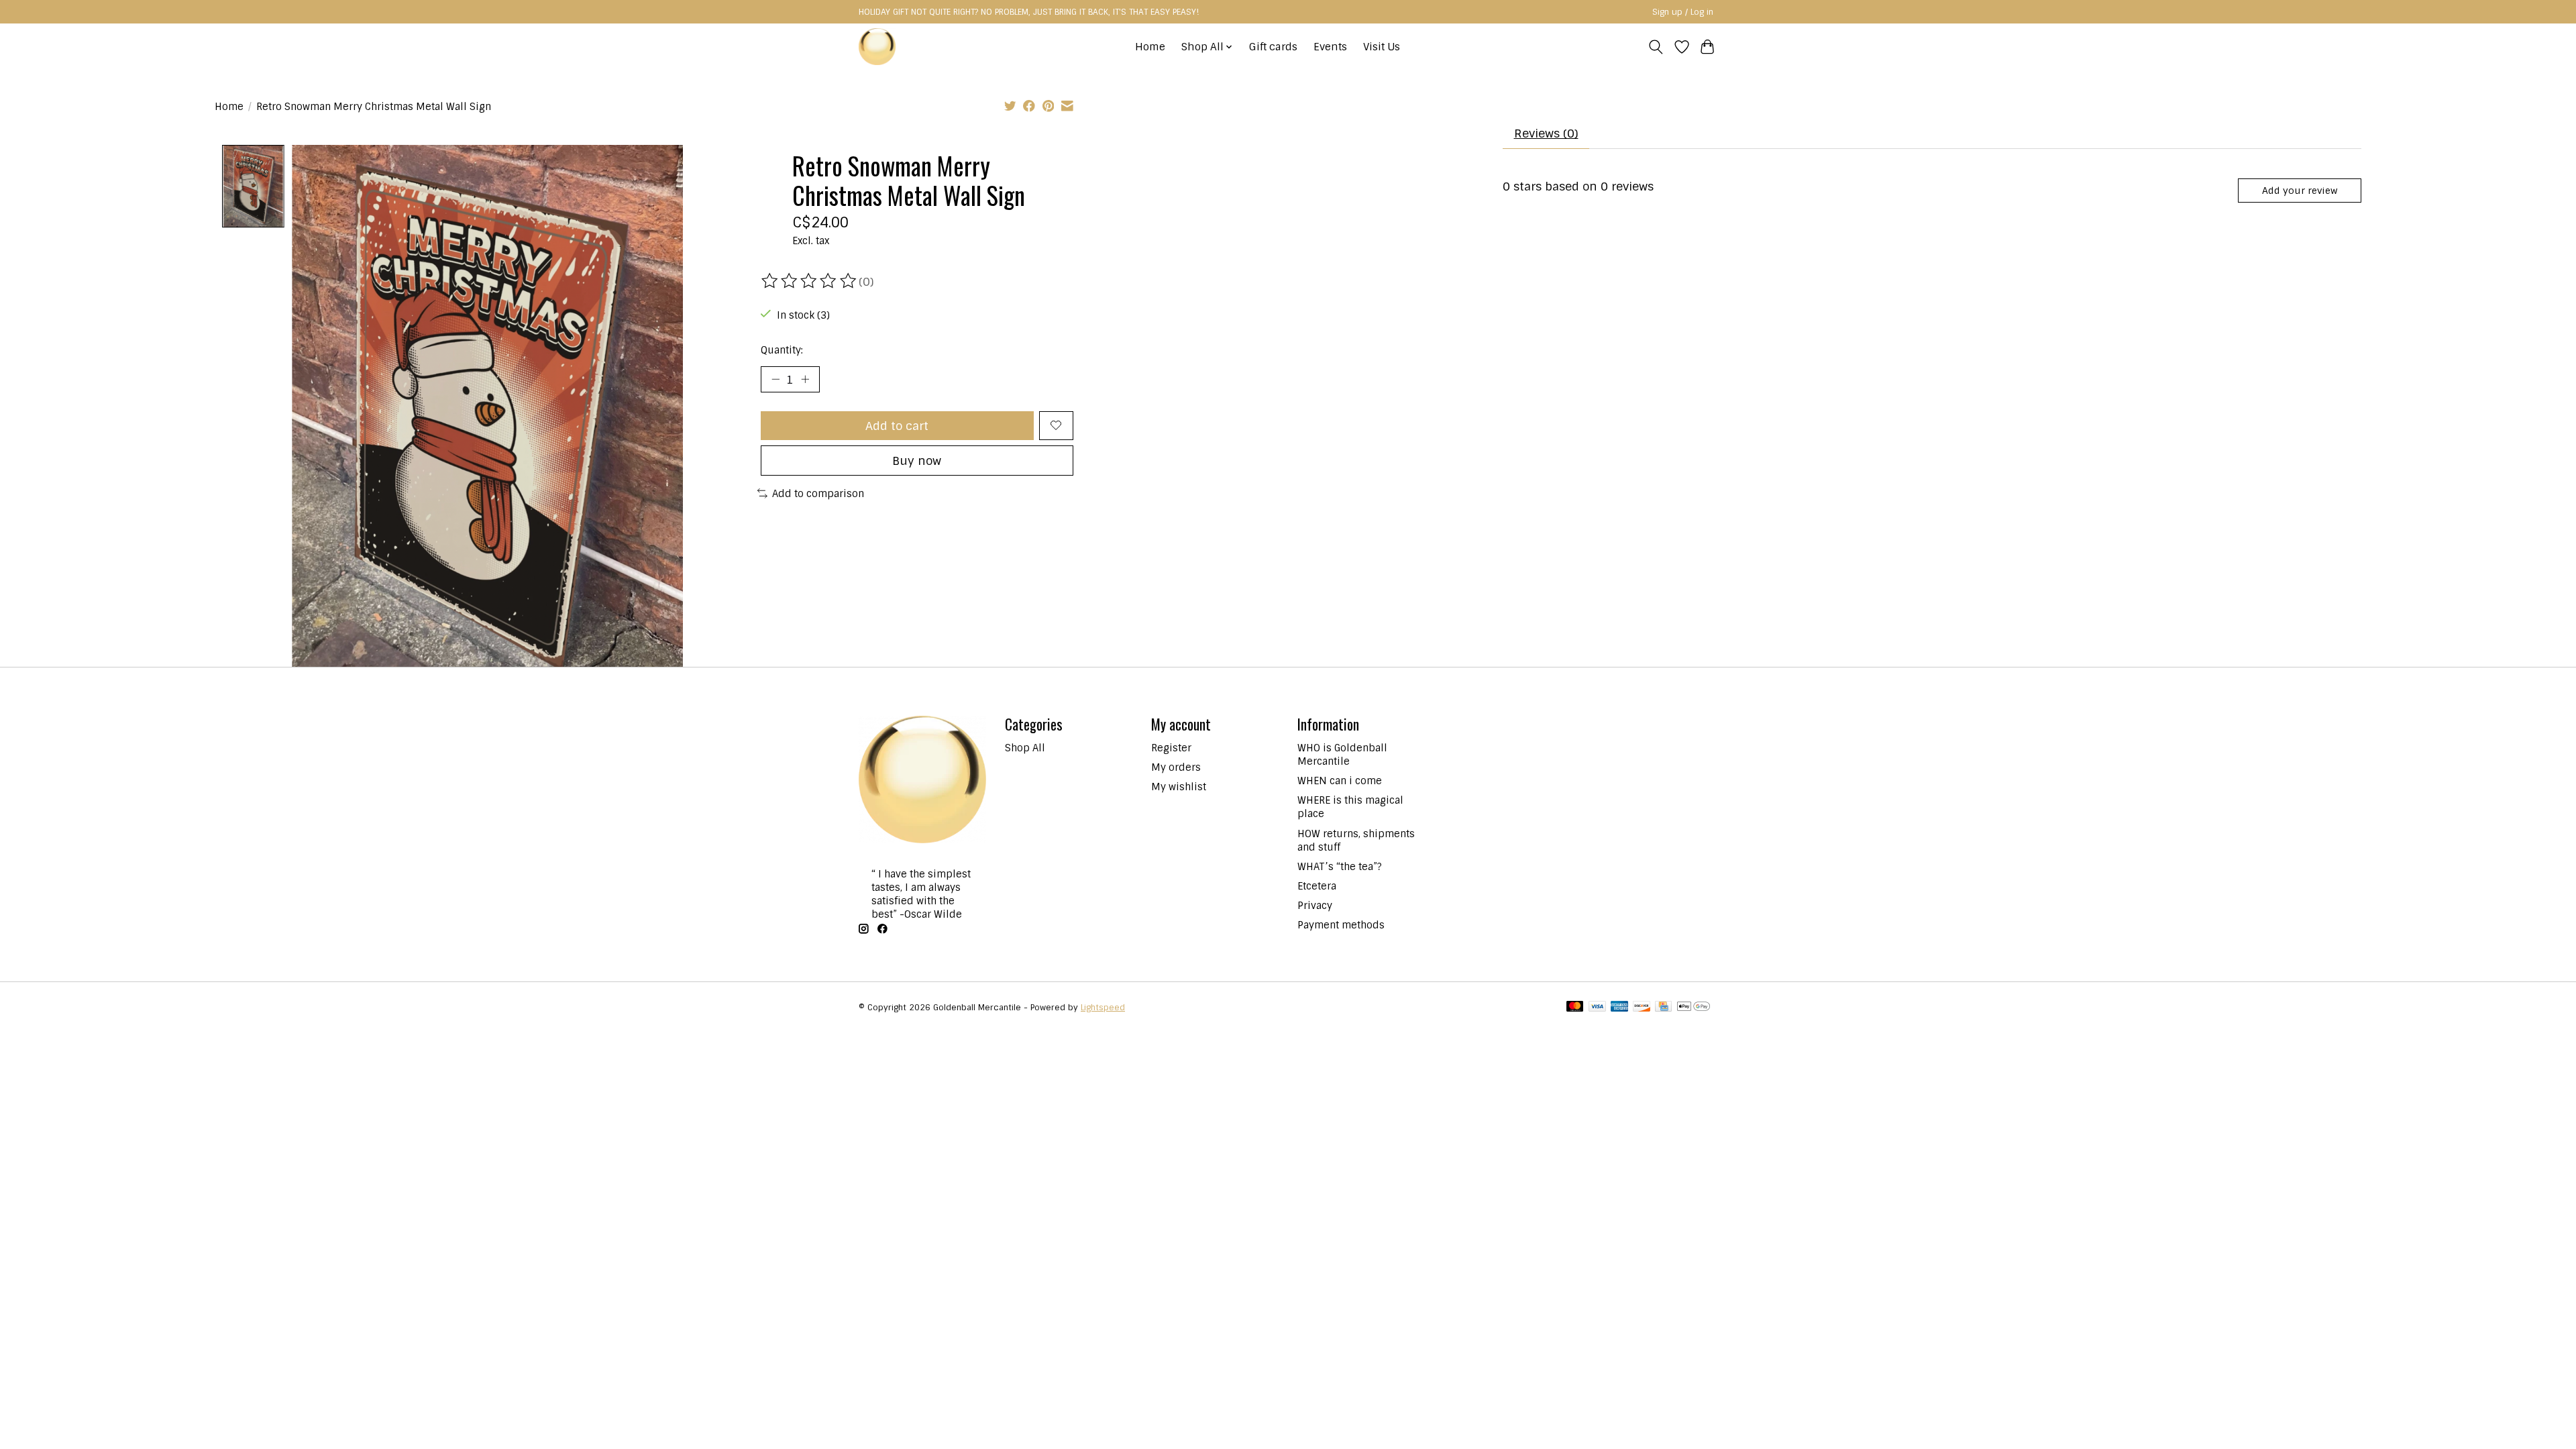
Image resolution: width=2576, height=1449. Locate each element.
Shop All (1025, 748)
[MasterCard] (1575, 1008)
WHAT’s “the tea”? (1340, 867)
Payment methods (1341, 925)
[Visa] (1597, 1008)
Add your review (2300, 191)
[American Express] (1619, 1008)
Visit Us (1382, 47)
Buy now (917, 461)
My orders (1176, 767)
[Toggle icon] (1656, 47)
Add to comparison (818, 494)
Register (1171, 748)
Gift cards (1273, 47)
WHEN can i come (1340, 781)
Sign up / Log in (1683, 12)
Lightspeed (1103, 1008)
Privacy (1315, 906)
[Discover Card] (1642, 1008)
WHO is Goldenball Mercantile (1342, 755)
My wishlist (1179, 787)
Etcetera (1317, 886)
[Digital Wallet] (1694, 1008)
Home (1150, 47)
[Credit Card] (1663, 1008)
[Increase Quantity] (805, 379)
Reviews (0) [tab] (1546, 133)
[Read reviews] (810, 281)
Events (1330, 47)
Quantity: (782, 350)
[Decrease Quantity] (775, 379)
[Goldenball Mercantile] (877, 47)
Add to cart (897, 426)
